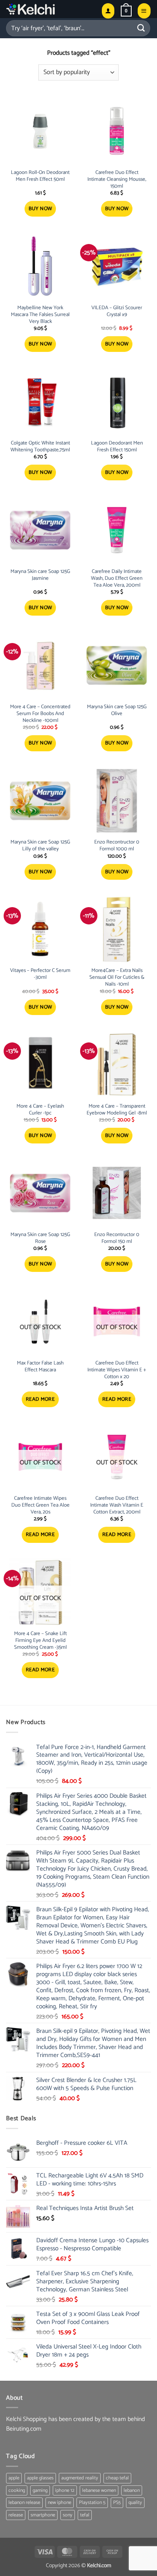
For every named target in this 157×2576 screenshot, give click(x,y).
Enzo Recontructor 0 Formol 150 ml (117, 1238)
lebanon (132, 2490)
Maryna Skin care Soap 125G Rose (40, 1238)
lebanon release (24, 2503)
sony (68, 2515)
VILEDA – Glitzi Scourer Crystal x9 (117, 312)
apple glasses (40, 2478)
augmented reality (80, 2478)
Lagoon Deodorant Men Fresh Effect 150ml (117, 447)
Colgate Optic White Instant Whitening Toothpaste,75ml (40, 447)
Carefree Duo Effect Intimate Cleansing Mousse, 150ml (117, 180)
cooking (17, 2490)
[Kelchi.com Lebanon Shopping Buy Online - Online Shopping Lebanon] (51, 9)
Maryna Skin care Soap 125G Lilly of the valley (40, 846)
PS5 (117, 2503)
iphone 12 (65, 2490)
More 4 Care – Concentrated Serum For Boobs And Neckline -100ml (40, 714)
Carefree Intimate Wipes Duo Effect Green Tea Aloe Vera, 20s (40, 1506)
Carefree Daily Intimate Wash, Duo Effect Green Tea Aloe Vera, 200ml (117, 579)
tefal (85, 2515)
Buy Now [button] (40, 209)
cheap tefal (117, 2478)
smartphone (43, 2515)
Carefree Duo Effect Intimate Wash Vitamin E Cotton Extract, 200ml (117, 1506)
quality (135, 2503)
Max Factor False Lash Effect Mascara (40, 1367)
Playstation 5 (92, 2503)
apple (14, 2478)
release (16, 2515)
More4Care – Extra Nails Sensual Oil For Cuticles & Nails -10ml (117, 978)
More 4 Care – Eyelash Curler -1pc (40, 1110)
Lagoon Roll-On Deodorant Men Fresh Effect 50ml (40, 176)
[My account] (108, 11)
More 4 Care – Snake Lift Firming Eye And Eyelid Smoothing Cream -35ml (40, 1641)
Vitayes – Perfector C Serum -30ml (40, 974)
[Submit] (141, 28)
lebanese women (99, 2490)
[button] (126, 11)
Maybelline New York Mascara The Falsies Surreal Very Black (40, 315)
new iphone (60, 2503)
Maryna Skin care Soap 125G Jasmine (40, 575)
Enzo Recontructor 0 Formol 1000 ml (117, 846)
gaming (40, 2490)
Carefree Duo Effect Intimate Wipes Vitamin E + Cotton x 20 (117, 1370)
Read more (40, 1399)
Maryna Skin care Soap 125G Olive (117, 711)
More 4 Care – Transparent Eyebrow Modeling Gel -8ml (117, 1110)
